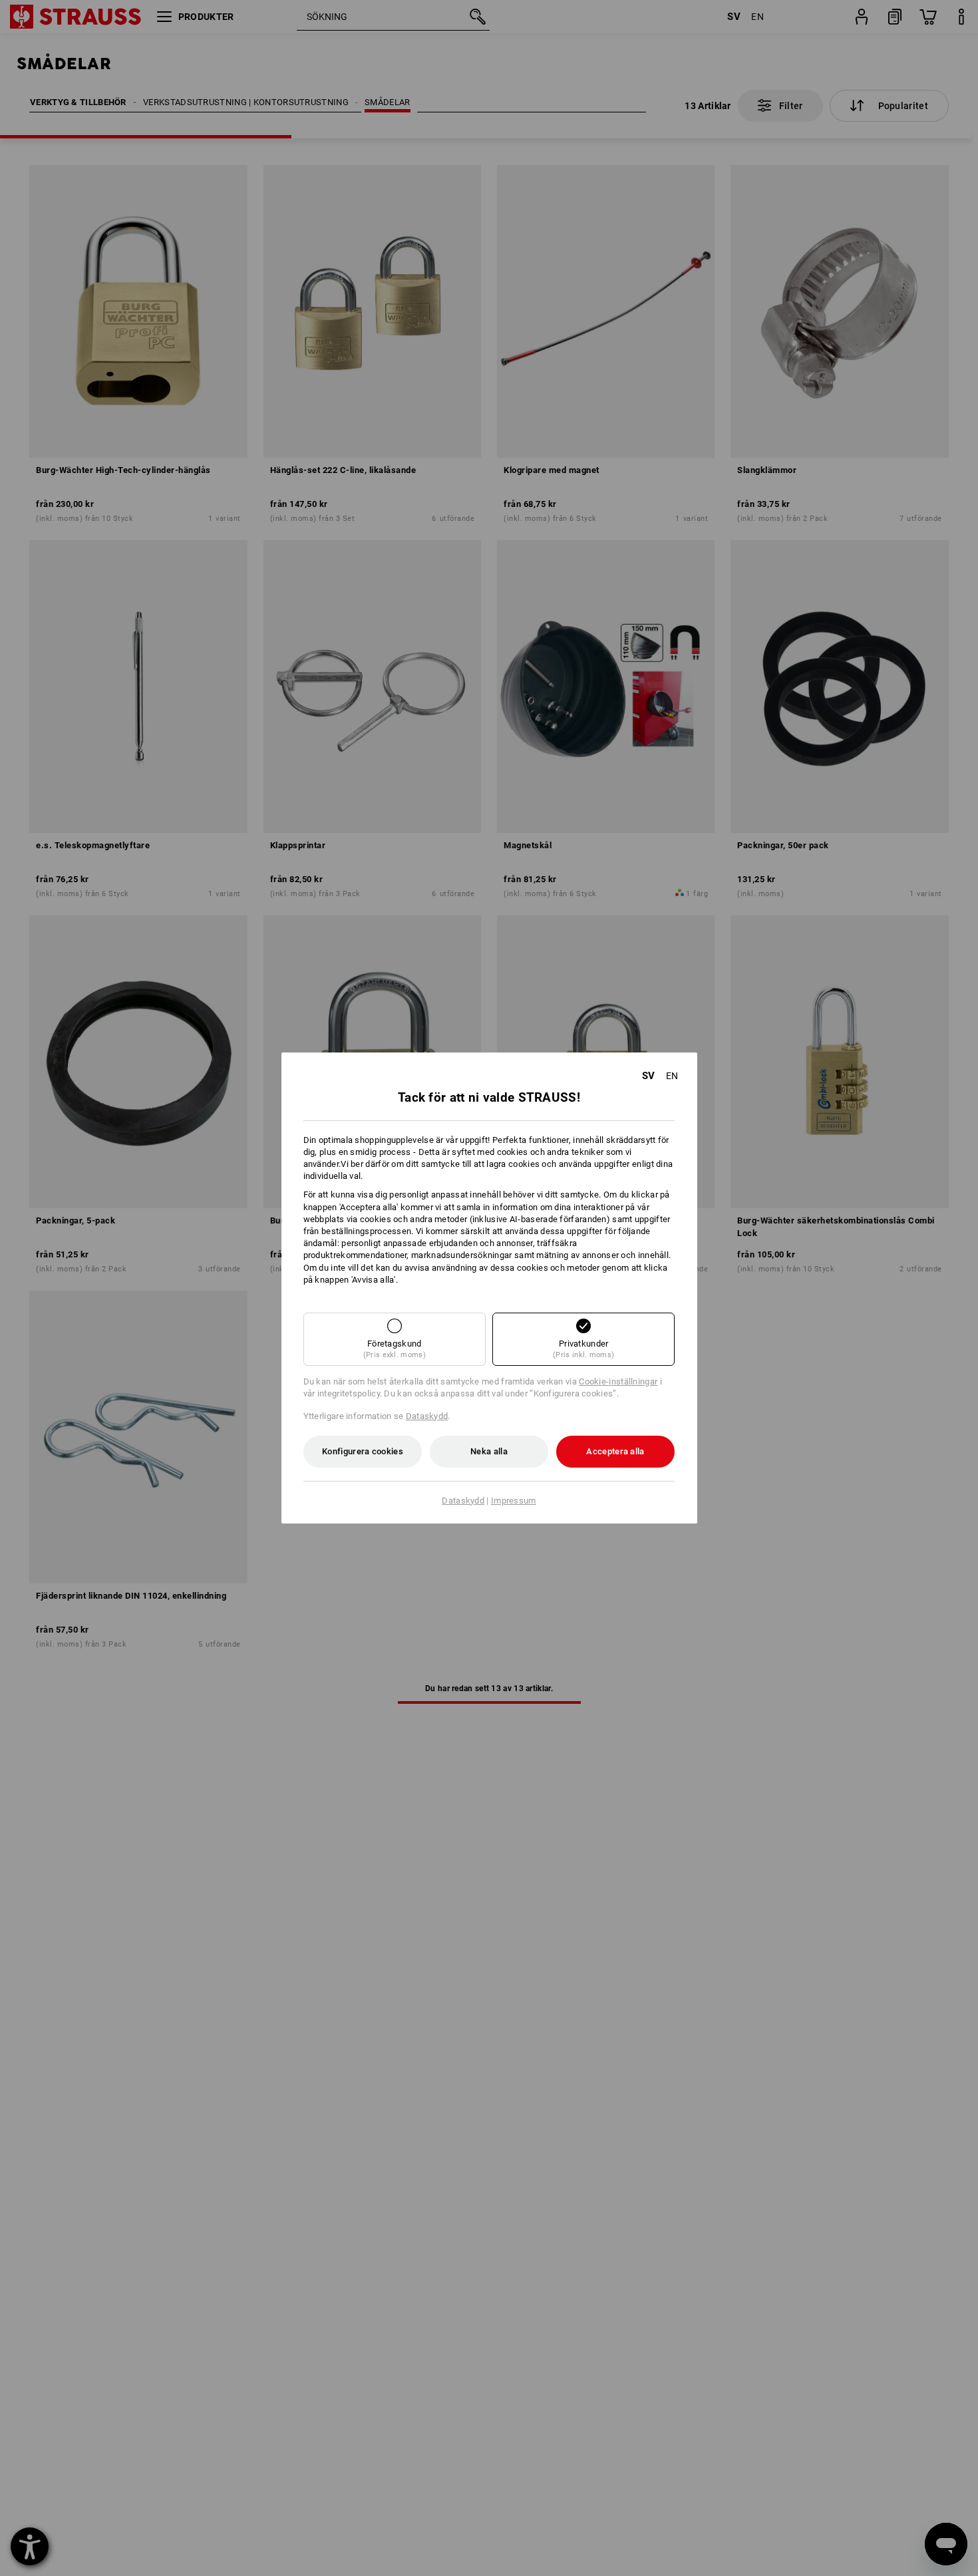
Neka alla (489, 1451)
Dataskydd (427, 1416)
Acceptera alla (615, 1451)
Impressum (514, 1501)
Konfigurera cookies (363, 1451)
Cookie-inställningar (618, 1381)
